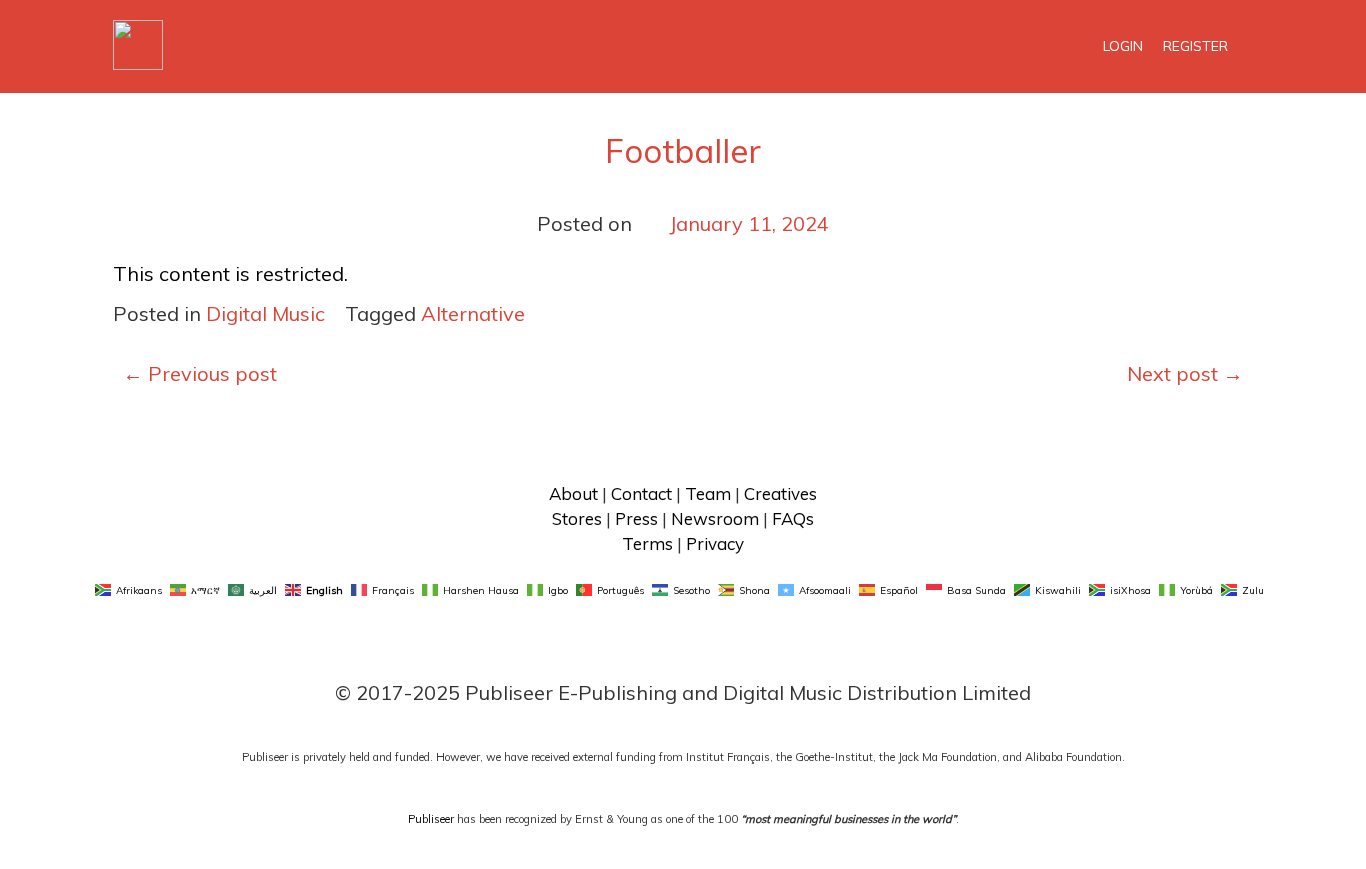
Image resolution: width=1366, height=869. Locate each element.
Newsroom (715, 518)
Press (636, 518)
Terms (647, 543)
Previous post (200, 373)
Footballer (683, 150)
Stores (577, 518)
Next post (1185, 373)
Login (1123, 46)
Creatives (780, 493)
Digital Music (265, 313)
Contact (641, 493)
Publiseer (431, 819)
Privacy (715, 543)
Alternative (473, 313)
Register (1195, 46)
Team (708, 493)
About (573, 493)
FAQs (793, 518)
